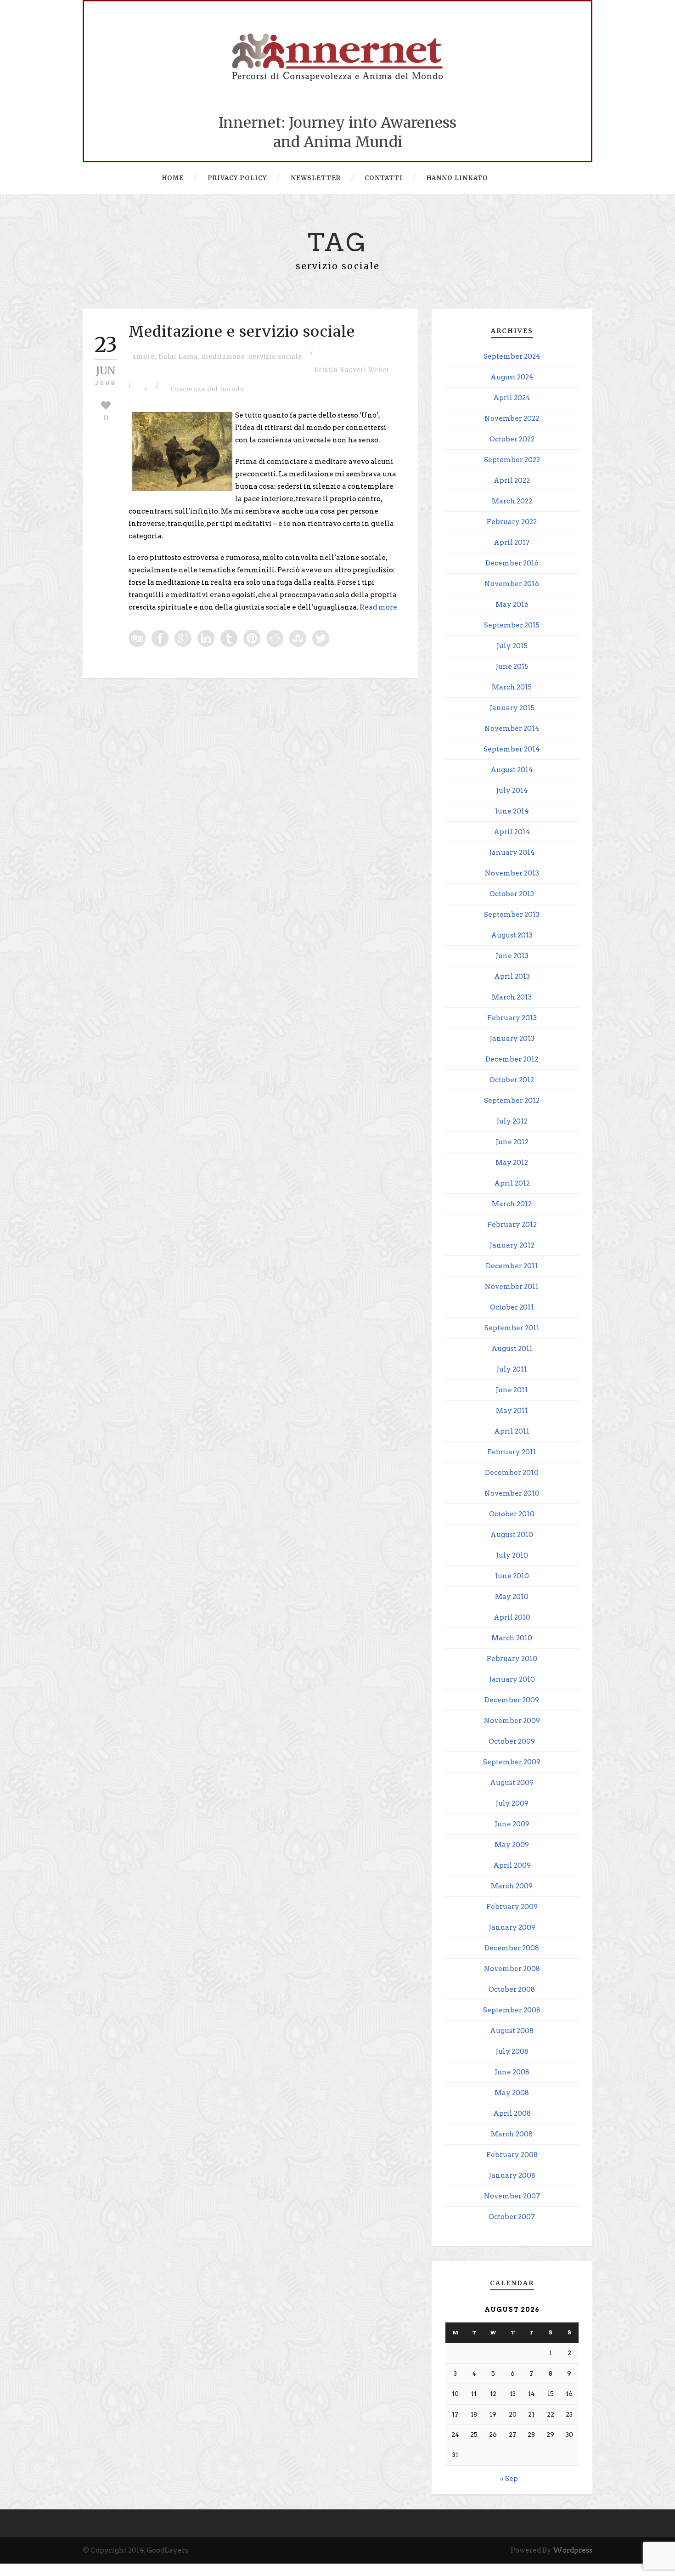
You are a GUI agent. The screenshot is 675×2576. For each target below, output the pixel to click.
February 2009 (512, 1907)
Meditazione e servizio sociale (242, 332)
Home (173, 178)
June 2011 (512, 1390)
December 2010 (512, 1473)
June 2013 (512, 956)
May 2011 (512, 1411)
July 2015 (512, 646)
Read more (378, 607)
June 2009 (512, 1824)
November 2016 (512, 584)
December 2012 (512, 1059)
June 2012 (512, 1142)
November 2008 (512, 1969)
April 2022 (512, 480)
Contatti (384, 178)
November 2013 (512, 873)
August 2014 (512, 770)
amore (143, 357)
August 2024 (512, 377)
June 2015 (512, 667)
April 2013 (512, 977)
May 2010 (512, 1597)
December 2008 (512, 1948)
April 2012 (512, 1183)
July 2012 (512, 1121)
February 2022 (512, 522)
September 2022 (512, 460)
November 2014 (512, 729)
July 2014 (512, 791)
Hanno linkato (457, 178)
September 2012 (512, 1101)
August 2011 (512, 1349)
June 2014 (512, 811)
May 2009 (512, 1845)
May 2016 (512, 604)
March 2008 (512, 2134)
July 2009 (512, 1803)
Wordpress (573, 2550)
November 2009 (512, 1721)
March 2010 (512, 1638)
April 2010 (512, 1617)
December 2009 (512, 1700)
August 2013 (512, 935)
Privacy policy (237, 178)
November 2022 (512, 418)
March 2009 (512, 1886)
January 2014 (512, 853)
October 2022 (512, 439)
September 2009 (512, 1762)
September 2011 (512, 1328)
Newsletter (316, 178)
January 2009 (512, 1927)
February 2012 (512, 1225)
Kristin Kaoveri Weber (352, 370)
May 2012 (512, 1163)
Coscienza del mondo (207, 389)
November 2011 (512, 1287)
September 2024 (512, 356)
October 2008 (512, 1989)
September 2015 (512, 625)
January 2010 (512, 1679)
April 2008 (512, 2113)
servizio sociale (276, 357)
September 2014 (512, 749)
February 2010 (512, 1659)
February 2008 (512, 2155)
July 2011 (512, 1369)
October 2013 (512, 894)
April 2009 (512, 1865)
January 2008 (512, 2175)
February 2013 (512, 1018)
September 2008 (512, 2010)
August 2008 (512, 2031)
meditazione (223, 357)
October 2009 (512, 1741)
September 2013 (512, 915)
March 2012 (512, 1204)
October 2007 (512, 2217)
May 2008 (512, 2093)
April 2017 (512, 542)
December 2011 (512, 1266)
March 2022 (512, 501)
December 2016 (512, 563)
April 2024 (512, 398)
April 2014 (512, 832)
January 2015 (512, 708)
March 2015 (512, 687)
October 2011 (512, 1307)
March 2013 (512, 997)
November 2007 (512, 2196)
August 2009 (512, 1783)
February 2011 (512, 1452)
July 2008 (512, 2051)
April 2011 (512, 1431)
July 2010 (512, 1555)
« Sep (509, 2479)
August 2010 (512, 1535)
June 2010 (512, 1576)
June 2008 (512, 2072)
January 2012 (512, 1245)
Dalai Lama (178, 357)
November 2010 (512, 1493)
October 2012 (512, 1080)
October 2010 (512, 1514)
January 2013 (512, 1039)
